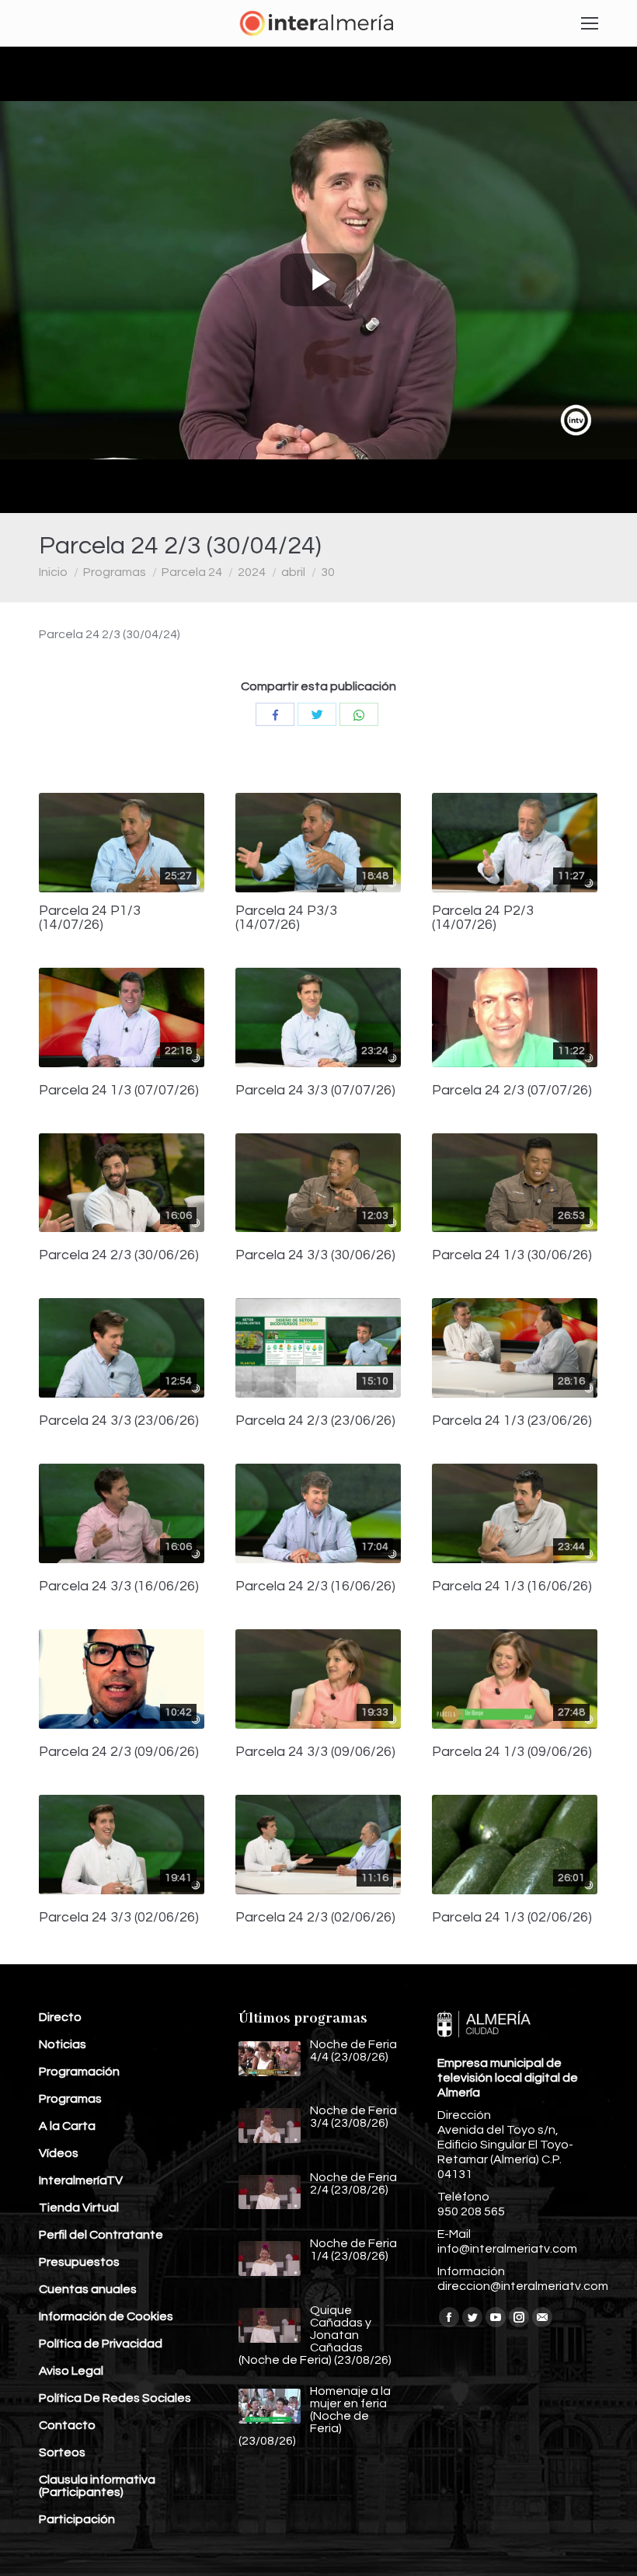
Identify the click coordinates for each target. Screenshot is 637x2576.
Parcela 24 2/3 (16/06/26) (315, 1586)
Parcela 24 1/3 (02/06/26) (512, 1918)
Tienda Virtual (79, 2208)
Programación (79, 2072)
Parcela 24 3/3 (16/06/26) (119, 1586)
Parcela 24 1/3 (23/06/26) (512, 1421)
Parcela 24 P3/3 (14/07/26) (286, 918)
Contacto (67, 2425)
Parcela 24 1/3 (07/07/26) (119, 1091)
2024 (252, 572)
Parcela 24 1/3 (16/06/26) (512, 1586)
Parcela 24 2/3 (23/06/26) (315, 1421)
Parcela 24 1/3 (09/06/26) (512, 1752)
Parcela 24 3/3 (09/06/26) (315, 1752)
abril (293, 572)
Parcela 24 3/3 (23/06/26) (119, 1421)
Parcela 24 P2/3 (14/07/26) (483, 918)
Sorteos (62, 2452)
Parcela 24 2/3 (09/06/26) (119, 1752)
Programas (115, 572)
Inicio (53, 572)
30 (328, 572)
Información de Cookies (106, 2316)
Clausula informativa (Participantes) (97, 2486)
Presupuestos (79, 2262)
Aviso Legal (71, 2371)
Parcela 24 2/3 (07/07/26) (512, 1091)
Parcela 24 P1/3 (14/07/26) (90, 918)
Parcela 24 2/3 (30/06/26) (119, 1255)
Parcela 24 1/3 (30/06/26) (512, 1255)
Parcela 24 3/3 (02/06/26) (119, 1918)
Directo (60, 2017)
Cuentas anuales (88, 2289)
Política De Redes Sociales (115, 2398)
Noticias (63, 2044)
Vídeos (59, 2153)
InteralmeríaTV (81, 2180)
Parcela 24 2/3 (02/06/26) (315, 1918)
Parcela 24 (192, 572)
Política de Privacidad (101, 2344)
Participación (77, 2519)
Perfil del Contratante (101, 2235)
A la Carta (67, 2126)
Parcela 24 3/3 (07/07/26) (315, 1091)
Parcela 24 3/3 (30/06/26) (315, 1255)
